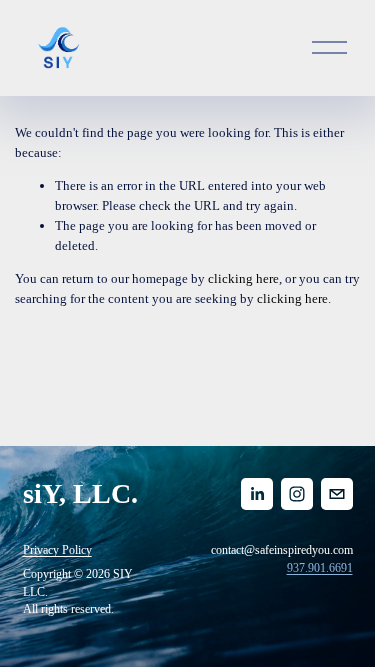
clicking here (243, 278)
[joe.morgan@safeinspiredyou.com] (337, 494)
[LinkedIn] (257, 494)
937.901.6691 (320, 568)
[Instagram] (297, 494)
